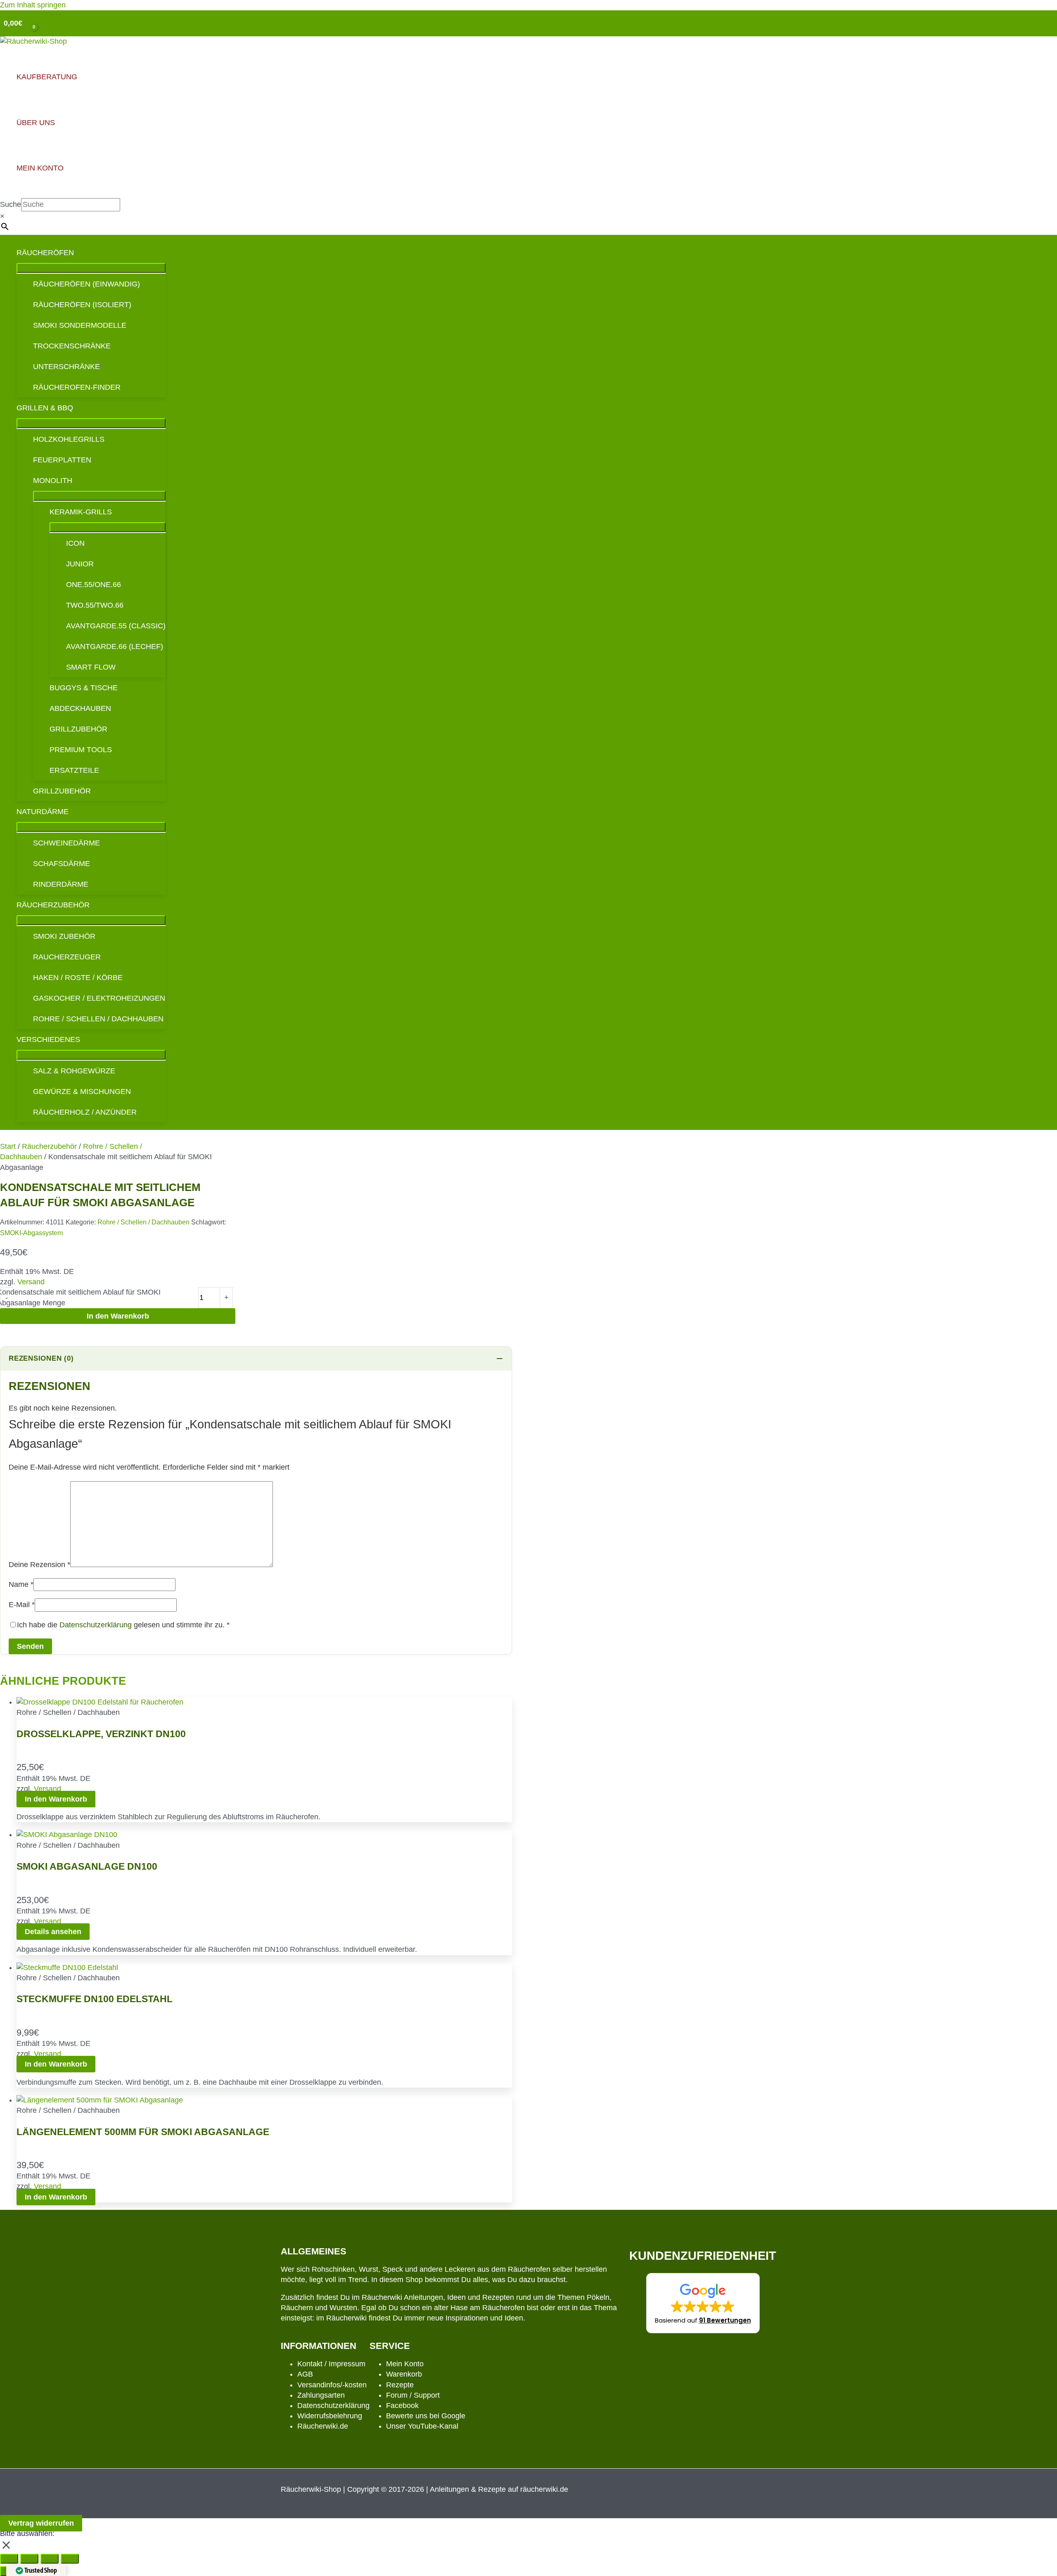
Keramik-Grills (81, 512)
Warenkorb (404, 2374)
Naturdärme (43, 812)
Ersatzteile (74, 770)
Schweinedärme (66, 843)
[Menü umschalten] (91, 268)
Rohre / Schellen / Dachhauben (98, 1019)
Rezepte (400, 2385)
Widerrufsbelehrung (330, 2416)
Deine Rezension (39, 1565)
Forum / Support (413, 2395)
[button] (703, 2303)
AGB (305, 2374)
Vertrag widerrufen (41, 2523)
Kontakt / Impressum (331, 2364)
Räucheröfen (45, 253)
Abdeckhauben (80, 708)
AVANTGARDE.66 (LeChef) (115, 646)
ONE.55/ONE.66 (94, 585)
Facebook (402, 2406)
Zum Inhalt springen (33, 5)
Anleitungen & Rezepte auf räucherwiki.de (499, 2489)
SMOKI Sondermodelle (80, 325)
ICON (75, 543)
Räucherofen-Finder (77, 387)
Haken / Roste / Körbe (78, 978)
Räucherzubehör (53, 905)
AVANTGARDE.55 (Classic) (116, 626)
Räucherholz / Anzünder (85, 1112)
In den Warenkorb (118, 1316)
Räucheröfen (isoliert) (82, 305)
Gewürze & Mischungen (82, 1091)
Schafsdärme (62, 864)
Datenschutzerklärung (96, 1625)
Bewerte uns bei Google (426, 2416)
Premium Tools (81, 750)
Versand (31, 1282)
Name (21, 1584)
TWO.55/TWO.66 (95, 605)
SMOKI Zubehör (64, 936)
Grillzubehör (78, 729)
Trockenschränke (72, 346)
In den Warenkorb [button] (56, 1799)
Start (8, 1146)
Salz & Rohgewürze (74, 1071)
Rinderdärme (61, 884)
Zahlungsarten (321, 2395)
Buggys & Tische (84, 688)
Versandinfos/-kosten (332, 2385)
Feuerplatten (62, 460)
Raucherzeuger (67, 957)
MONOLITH (53, 481)
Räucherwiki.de (323, 2426)
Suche (11, 204)
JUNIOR (80, 564)
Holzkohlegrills (69, 439)
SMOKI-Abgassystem (31, 1233)
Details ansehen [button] (53, 1932)
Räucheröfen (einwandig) (87, 284)
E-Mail (22, 1605)
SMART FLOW (91, 667)
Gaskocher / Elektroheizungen (99, 998)
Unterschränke (66, 367)
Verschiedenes (48, 1039)
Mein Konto (405, 2364)
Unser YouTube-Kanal (422, 2426)
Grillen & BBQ (45, 408)
